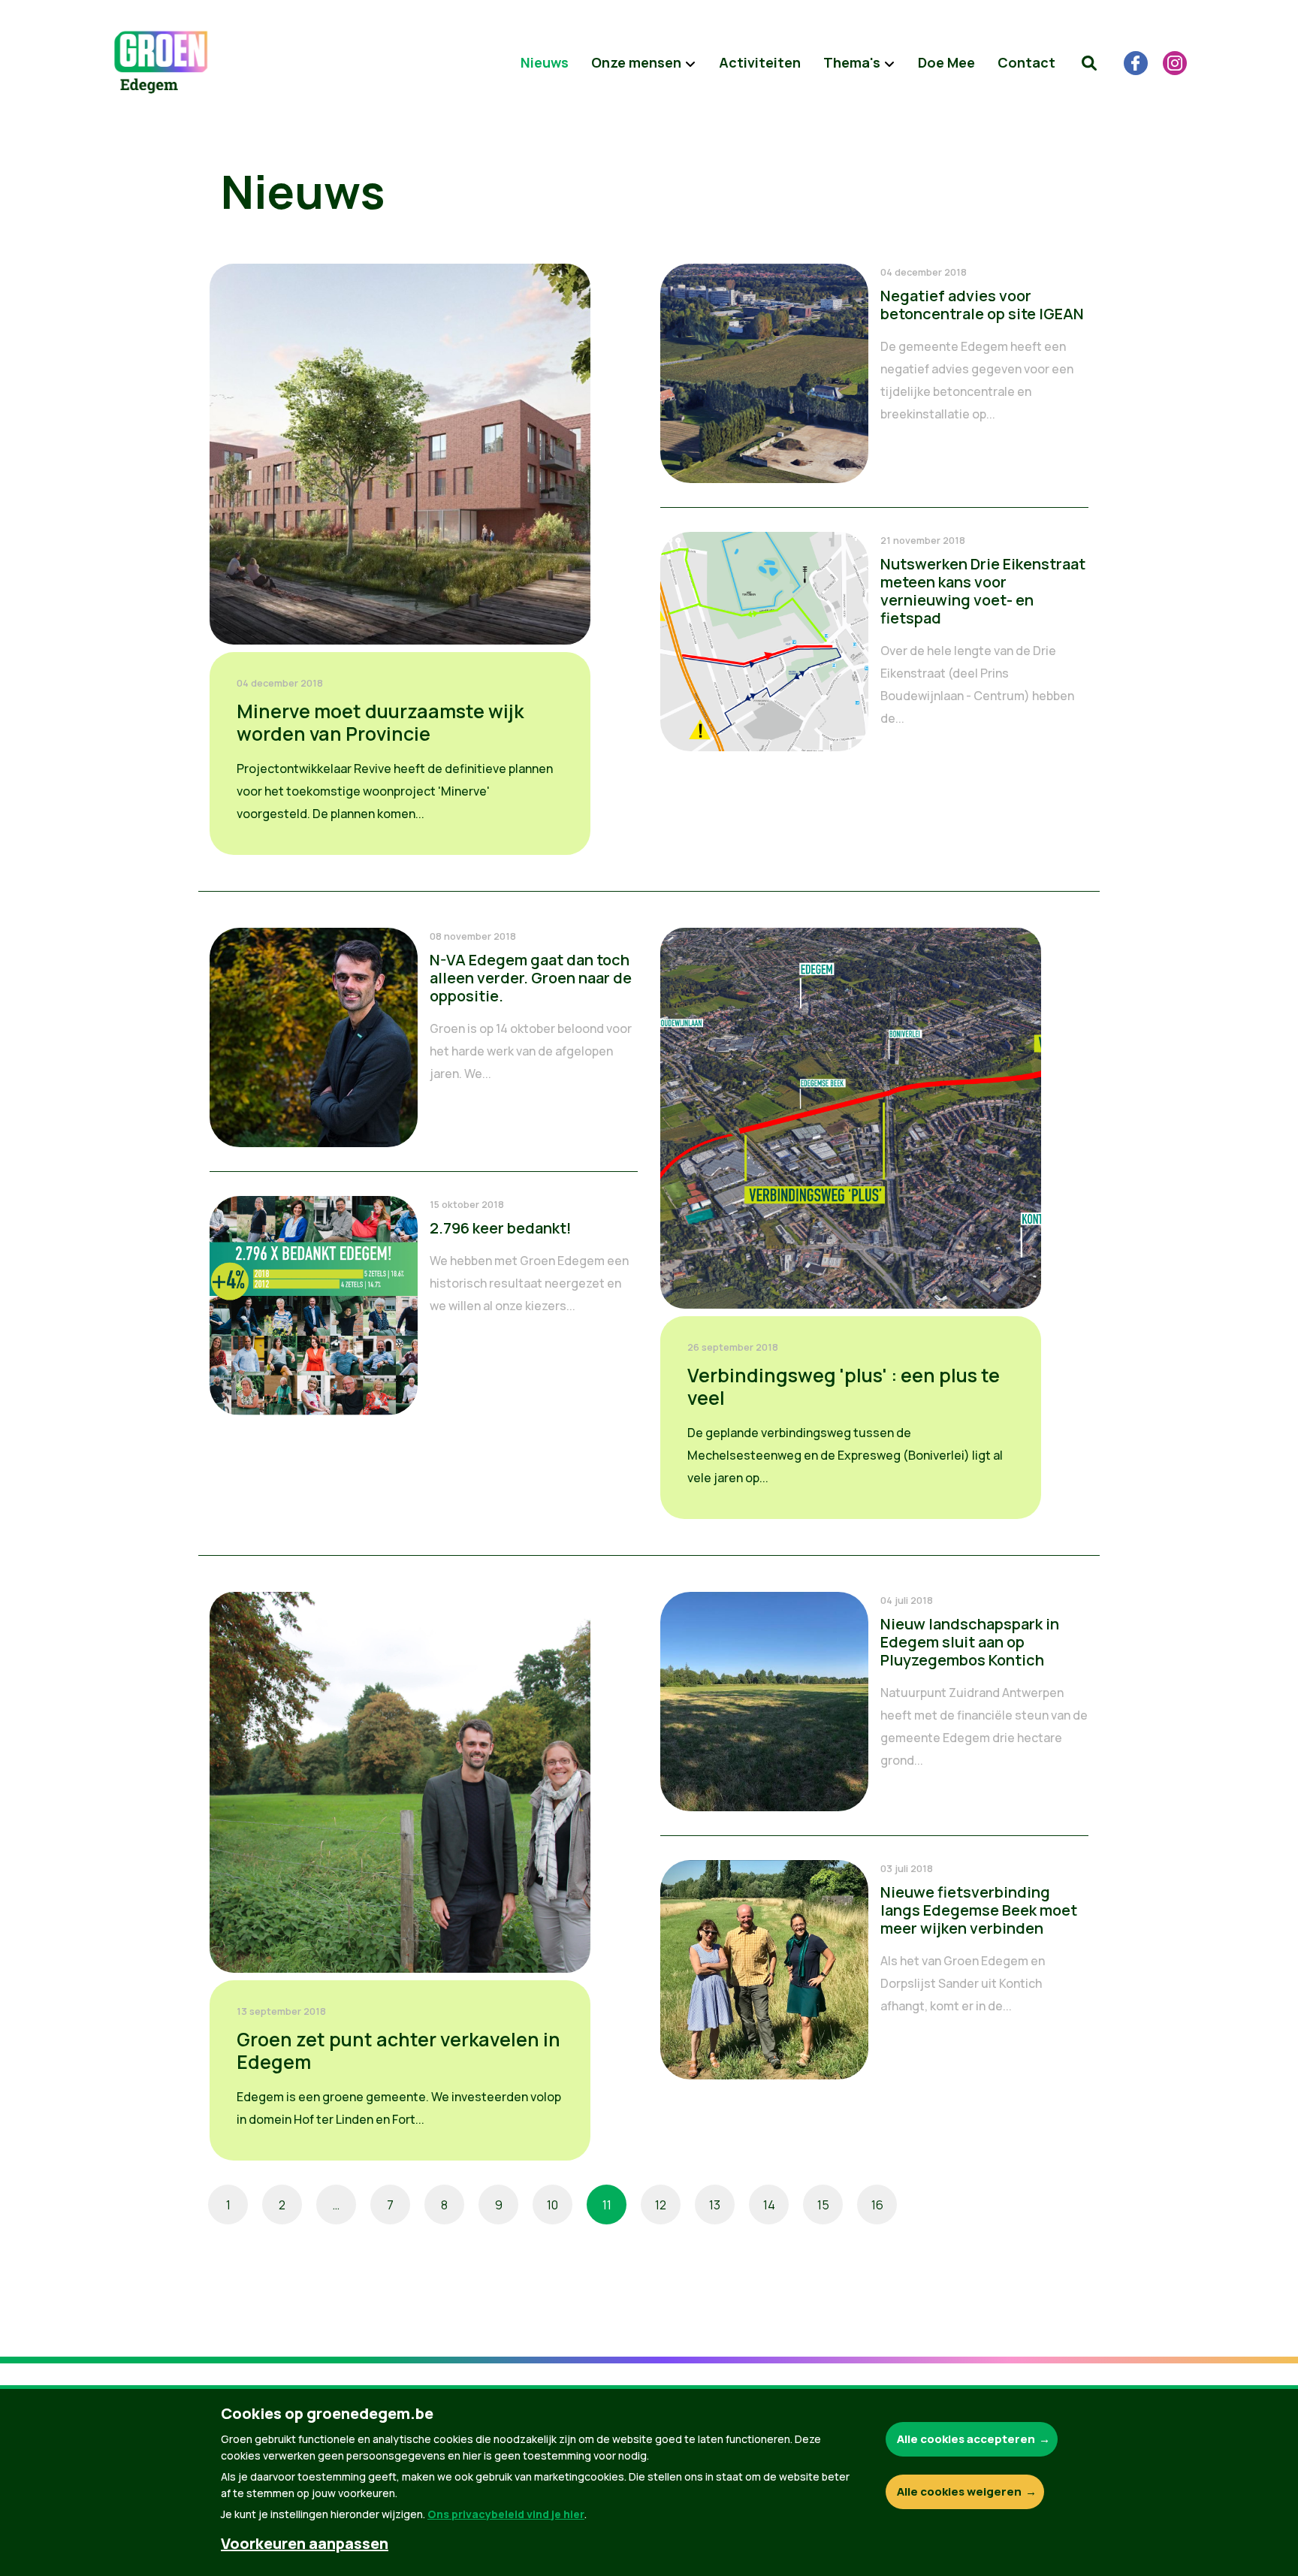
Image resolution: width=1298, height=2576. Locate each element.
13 (715, 2205)
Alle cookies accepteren (966, 2439)
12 (661, 2205)
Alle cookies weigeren (959, 2491)
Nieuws (545, 62)
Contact (1026, 62)
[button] (1089, 63)
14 (769, 2205)
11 (607, 2205)
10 (552, 2205)
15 (823, 2205)
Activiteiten (760, 62)
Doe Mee (946, 62)
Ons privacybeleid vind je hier (506, 2514)
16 (877, 2205)
